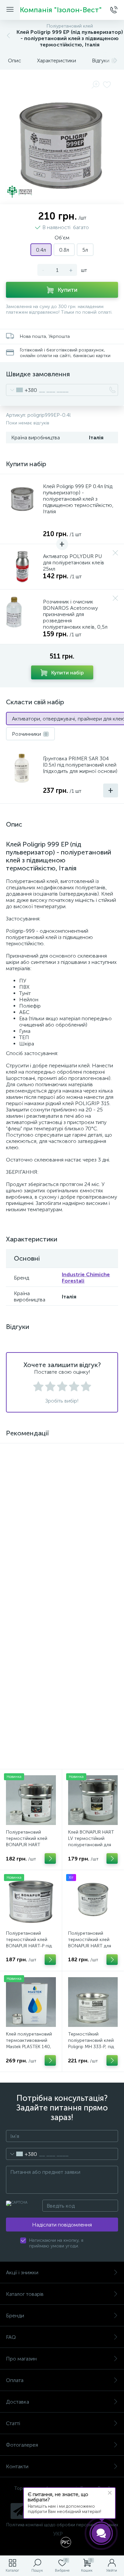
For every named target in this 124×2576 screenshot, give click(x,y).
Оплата (15, 2380)
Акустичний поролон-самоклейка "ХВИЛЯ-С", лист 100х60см (30, 1715)
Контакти (17, 2466)
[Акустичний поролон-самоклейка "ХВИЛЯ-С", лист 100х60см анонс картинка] (31, 1676)
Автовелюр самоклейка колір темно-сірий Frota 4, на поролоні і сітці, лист (28, 1620)
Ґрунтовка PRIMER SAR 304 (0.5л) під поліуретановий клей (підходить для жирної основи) (80, 765)
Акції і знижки (22, 2272)
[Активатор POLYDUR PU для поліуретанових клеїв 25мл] (22, 567)
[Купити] (112, 1533)
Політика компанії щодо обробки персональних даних (62, 2525)
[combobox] (22, 390)
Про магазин (21, 2359)
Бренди (15, 2316)
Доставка (18, 2402)
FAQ (11, 2337)
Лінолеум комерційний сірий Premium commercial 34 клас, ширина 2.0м (93, 1516)
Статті (13, 2423)
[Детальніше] (50, 1634)
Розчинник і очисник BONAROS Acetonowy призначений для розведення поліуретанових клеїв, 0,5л (75, 614)
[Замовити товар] (50, 1533)
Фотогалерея (22, 2445)
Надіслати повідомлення (62, 2225)
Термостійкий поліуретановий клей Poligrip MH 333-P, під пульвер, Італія (91, 2043)
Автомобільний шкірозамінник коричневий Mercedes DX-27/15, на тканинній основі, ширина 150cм (31, 1519)
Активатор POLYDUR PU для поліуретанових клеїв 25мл (74, 563)
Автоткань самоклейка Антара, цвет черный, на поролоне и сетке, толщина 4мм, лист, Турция (93, 1620)
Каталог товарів (25, 2294)
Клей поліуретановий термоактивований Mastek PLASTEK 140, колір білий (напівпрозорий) (29, 2047)
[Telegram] (19, 2511)
